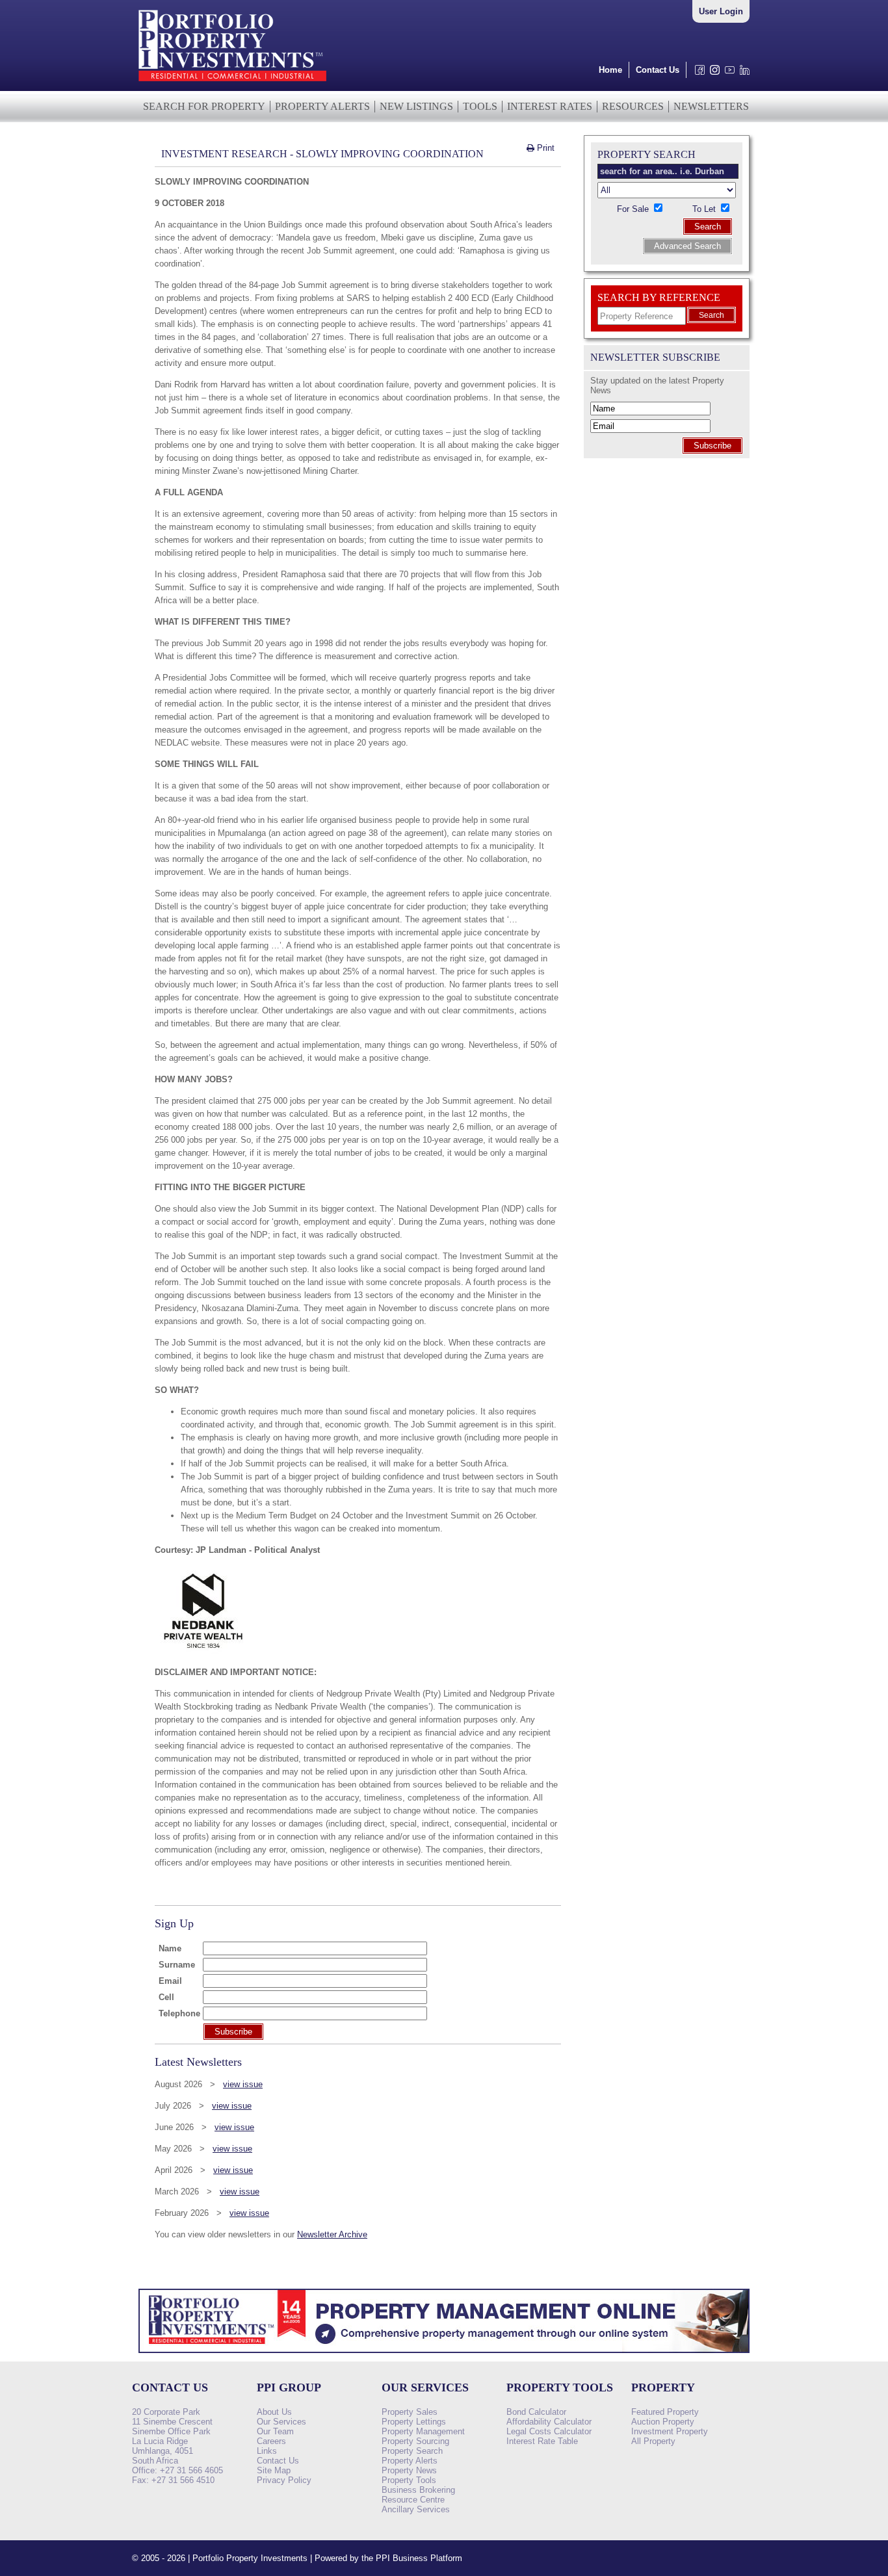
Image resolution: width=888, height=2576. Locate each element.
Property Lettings (414, 2422)
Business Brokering (418, 2490)
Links (267, 2451)
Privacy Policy (284, 2480)
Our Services (281, 2422)
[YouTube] (727, 73)
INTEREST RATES (550, 106)
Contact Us (658, 70)
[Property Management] (444, 2357)
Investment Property (670, 2431)
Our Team (275, 2431)
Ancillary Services (416, 2509)
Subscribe (712, 446)
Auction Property (663, 2422)
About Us (274, 2412)
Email (170, 1981)
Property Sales (410, 2412)
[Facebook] (697, 73)
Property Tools (409, 2480)
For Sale (634, 209)
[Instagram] (712, 73)
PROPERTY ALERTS (322, 106)
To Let (705, 209)
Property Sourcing (415, 2441)
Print (544, 148)
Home (610, 70)
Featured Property (665, 2412)
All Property (653, 2441)
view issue (243, 2084)
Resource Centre (413, 2500)
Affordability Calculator (549, 2422)
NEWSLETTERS (711, 106)
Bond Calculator (536, 2412)
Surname (177, 1965)
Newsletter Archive (332, 2234)
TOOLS (480, 106)
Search (708, 227)
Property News (409, 2470)
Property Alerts (410, 2461)
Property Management (423, 2431)
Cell (166, 1997)
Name (170, 1948)
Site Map (274, 2470)
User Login (721, 11)
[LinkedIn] (742, 73)
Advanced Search (687, 246)
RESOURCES (633, 106)
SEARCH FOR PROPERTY (204, 106)
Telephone (179, 2013)
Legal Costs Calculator (549, 2431)
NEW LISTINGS (416, 106)
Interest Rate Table (542, 2441)
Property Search (412, 2451)
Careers (271, 2441)
